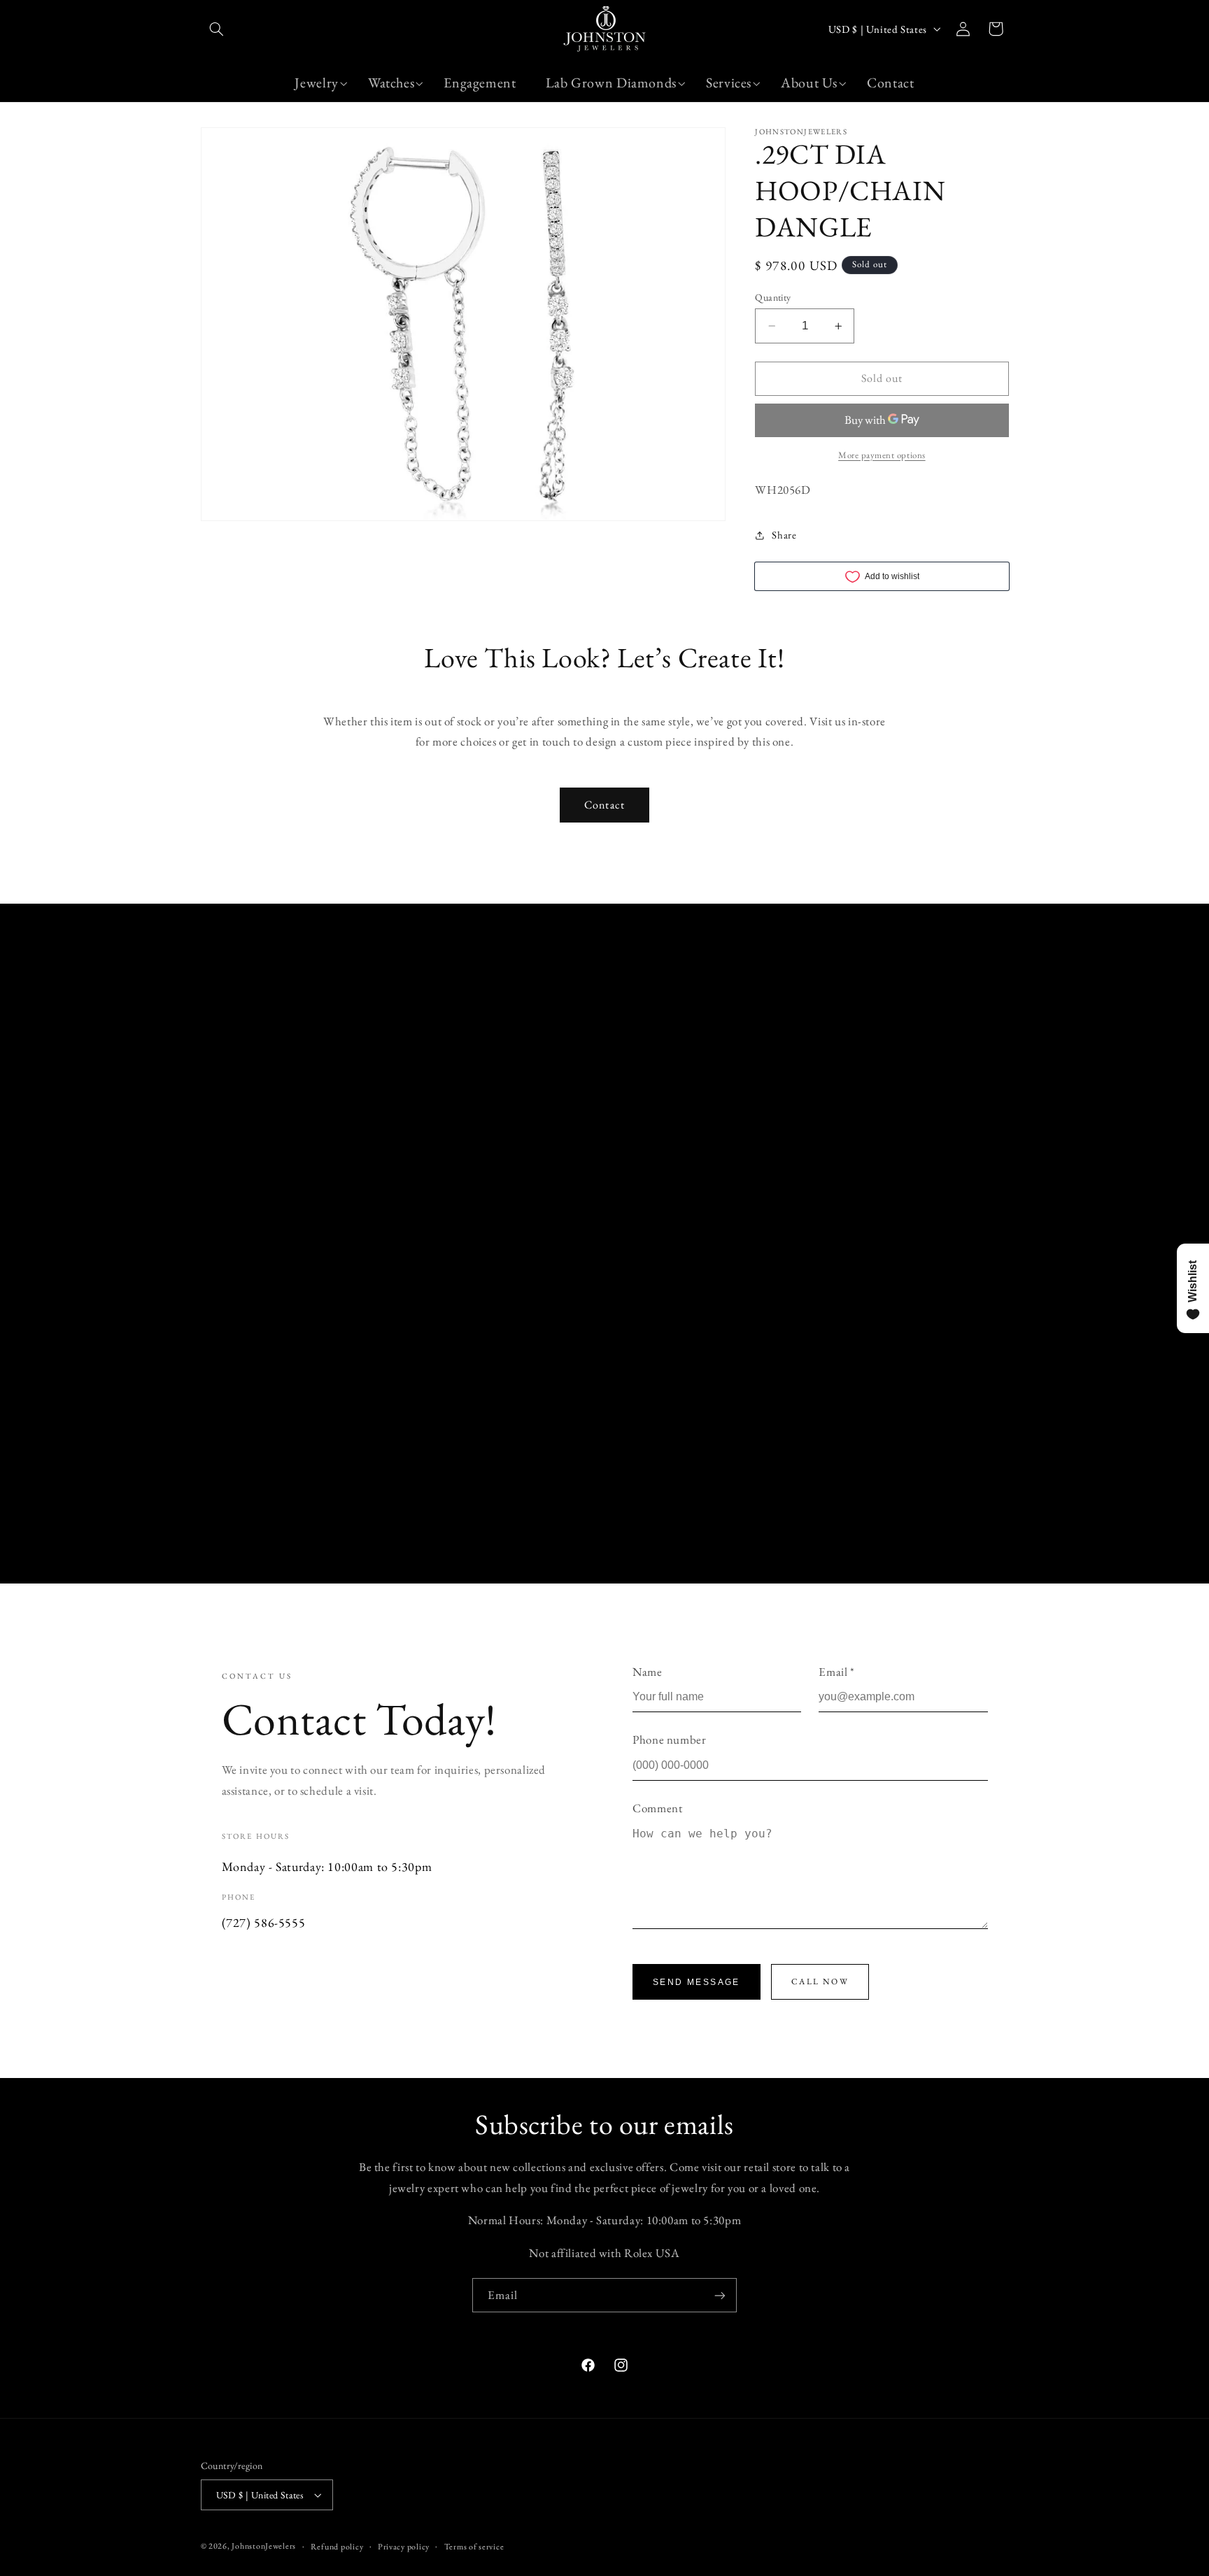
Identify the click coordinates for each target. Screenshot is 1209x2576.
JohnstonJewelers (264, 2546)
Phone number (670, 1739)
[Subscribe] (720, 2295)
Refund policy (337, 2546)
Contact (604, 805)
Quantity (773, 297)
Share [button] (784, 535)
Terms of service (474, 2546)
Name (648, 1672)
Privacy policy (404, 2546)
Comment (657, 1808)
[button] (217, 29)
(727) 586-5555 (264, 1922)
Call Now (820, 1981)
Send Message (697, 1982)
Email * (836, 1672)
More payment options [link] (882, 455)
